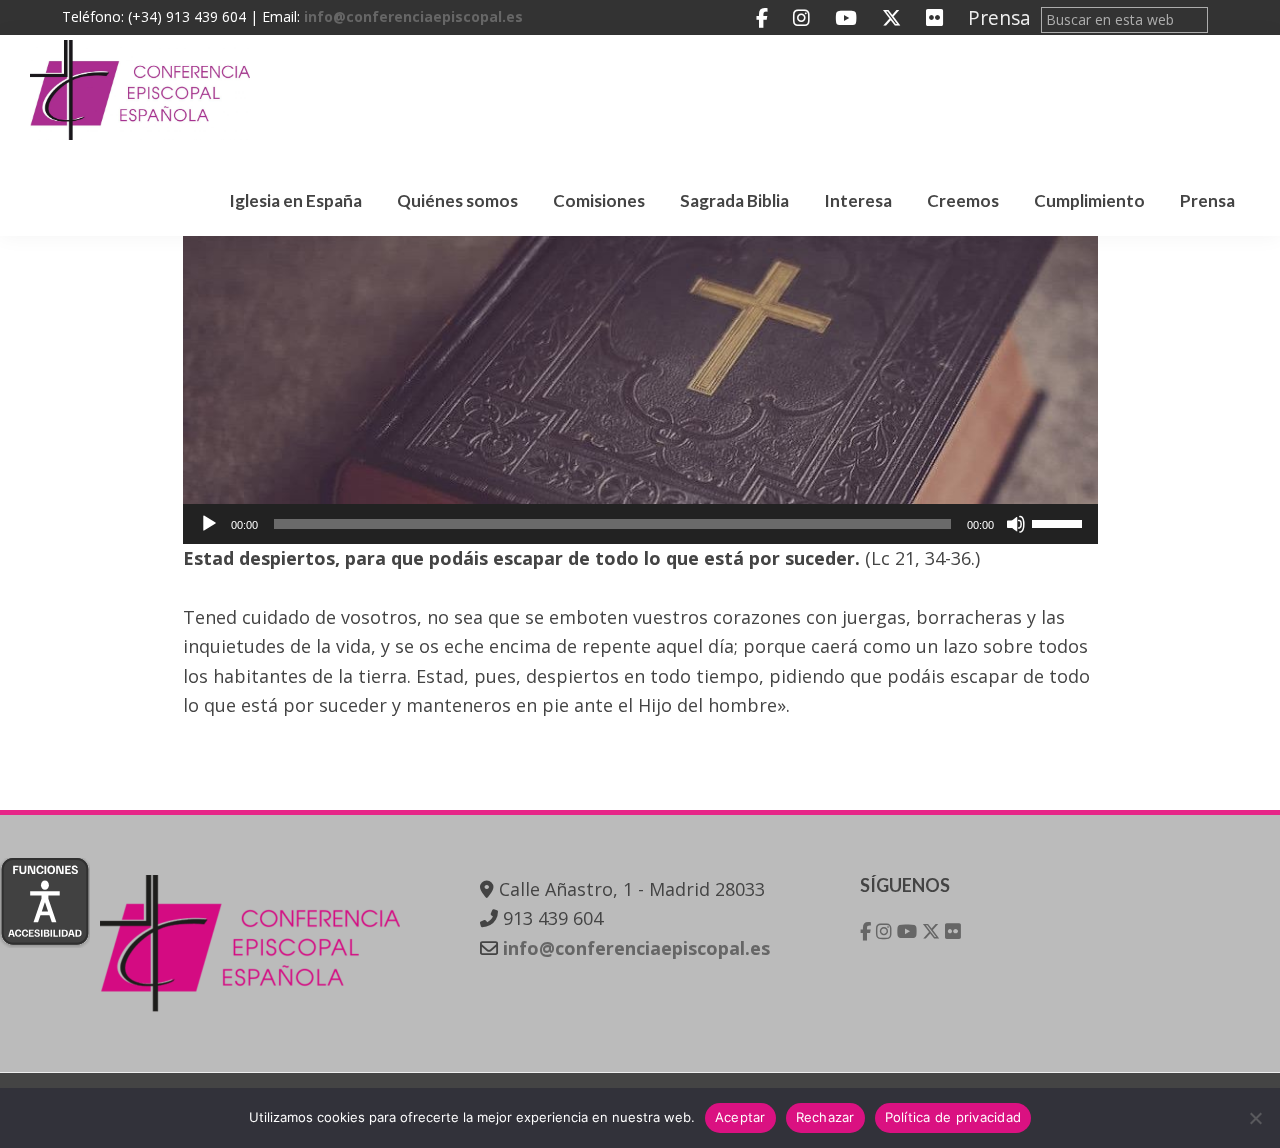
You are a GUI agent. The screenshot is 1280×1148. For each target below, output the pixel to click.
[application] (640, 524)
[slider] (1060, 522)
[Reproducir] (209, 524)
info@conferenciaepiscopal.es (413, 16)
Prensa (999, 17)
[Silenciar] (1016, 524)
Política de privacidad (953, 1117)
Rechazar (825, 1117)
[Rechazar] (1255, 1118)
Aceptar (740, 1117)
